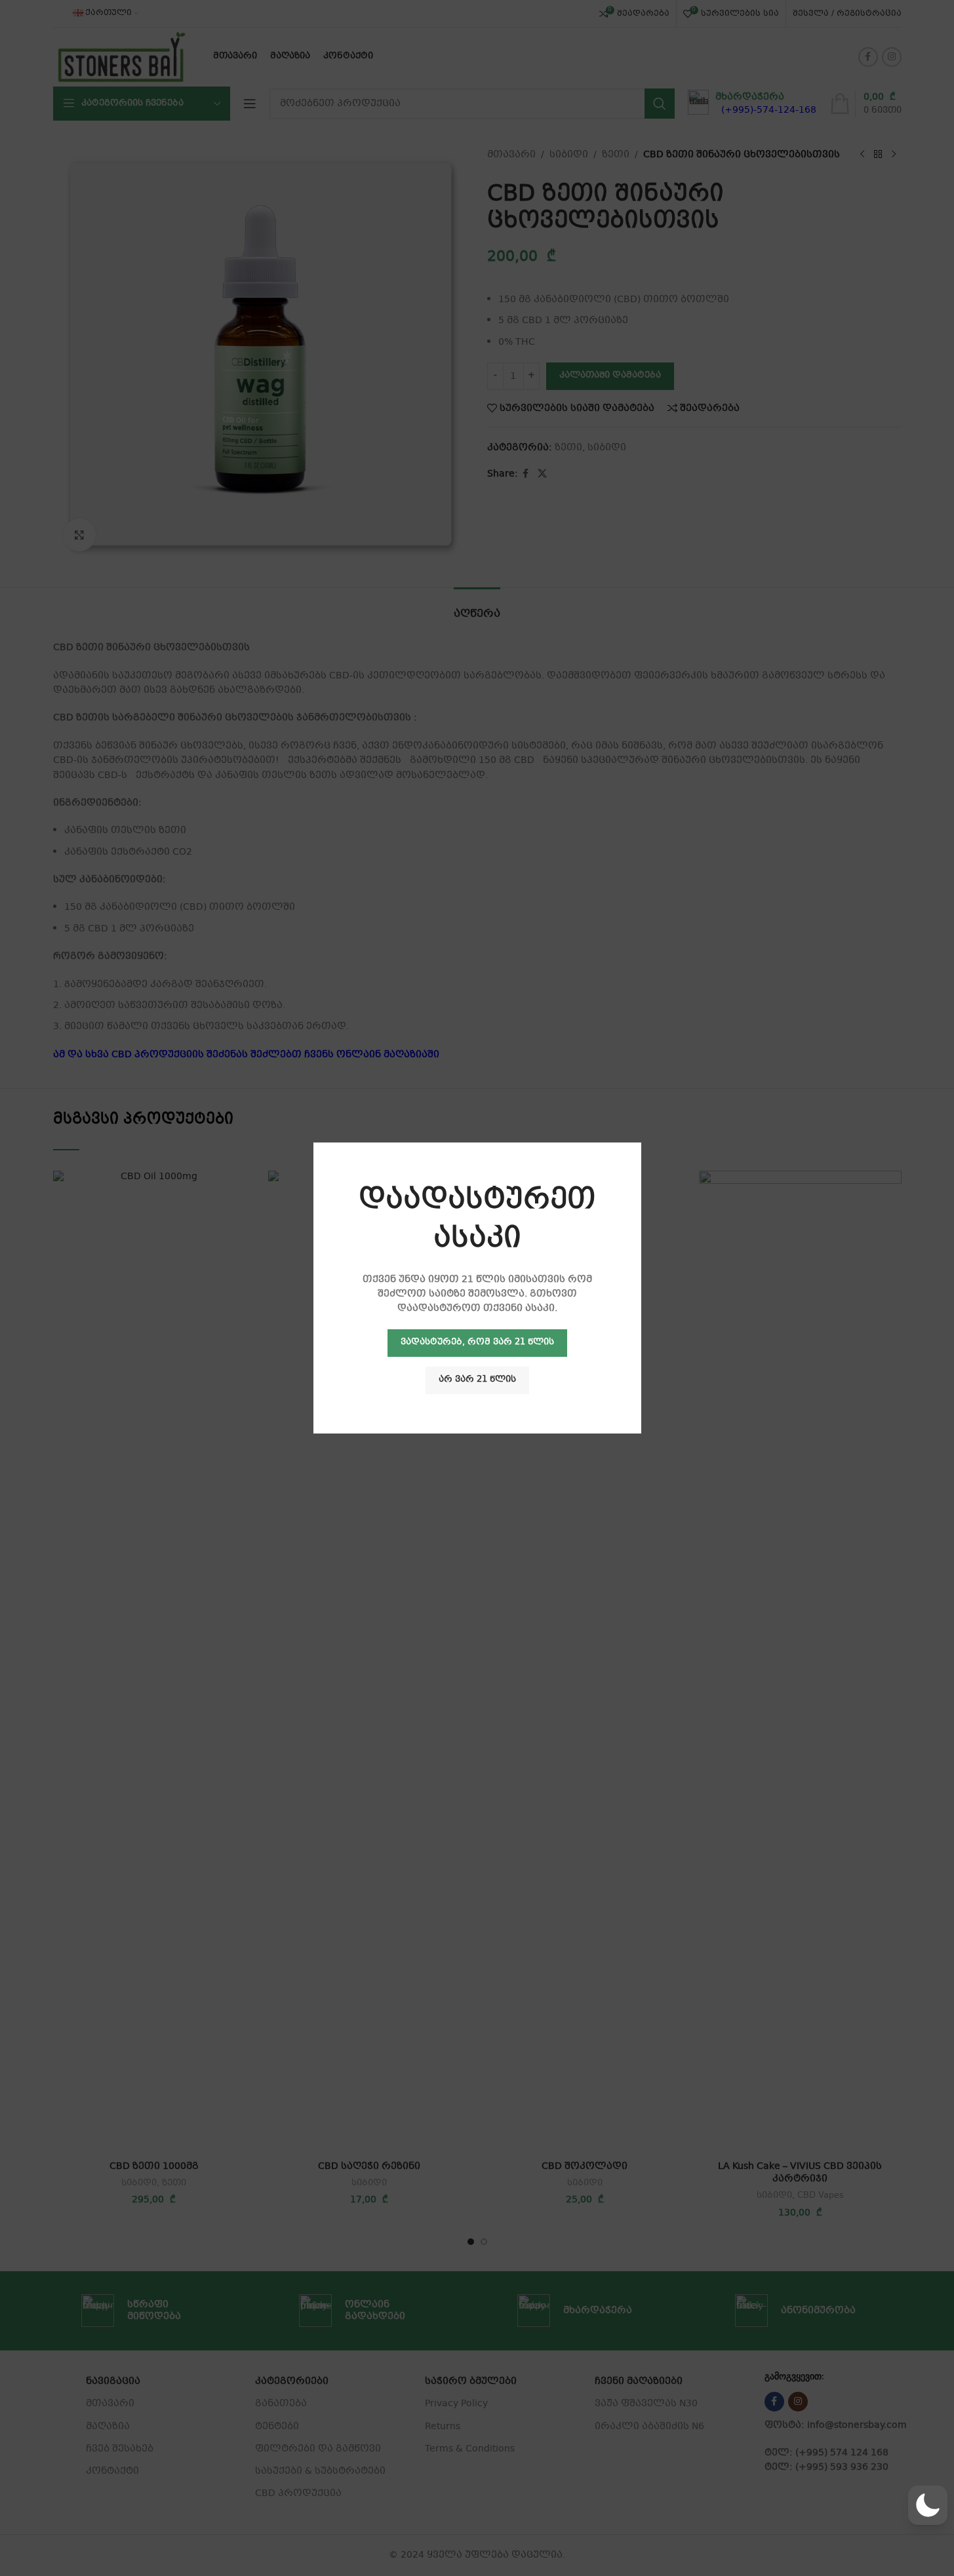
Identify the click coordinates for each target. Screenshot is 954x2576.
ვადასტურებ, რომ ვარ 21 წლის (477, 1342)
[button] (928, 2505)
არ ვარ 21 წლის (477, 1380)
